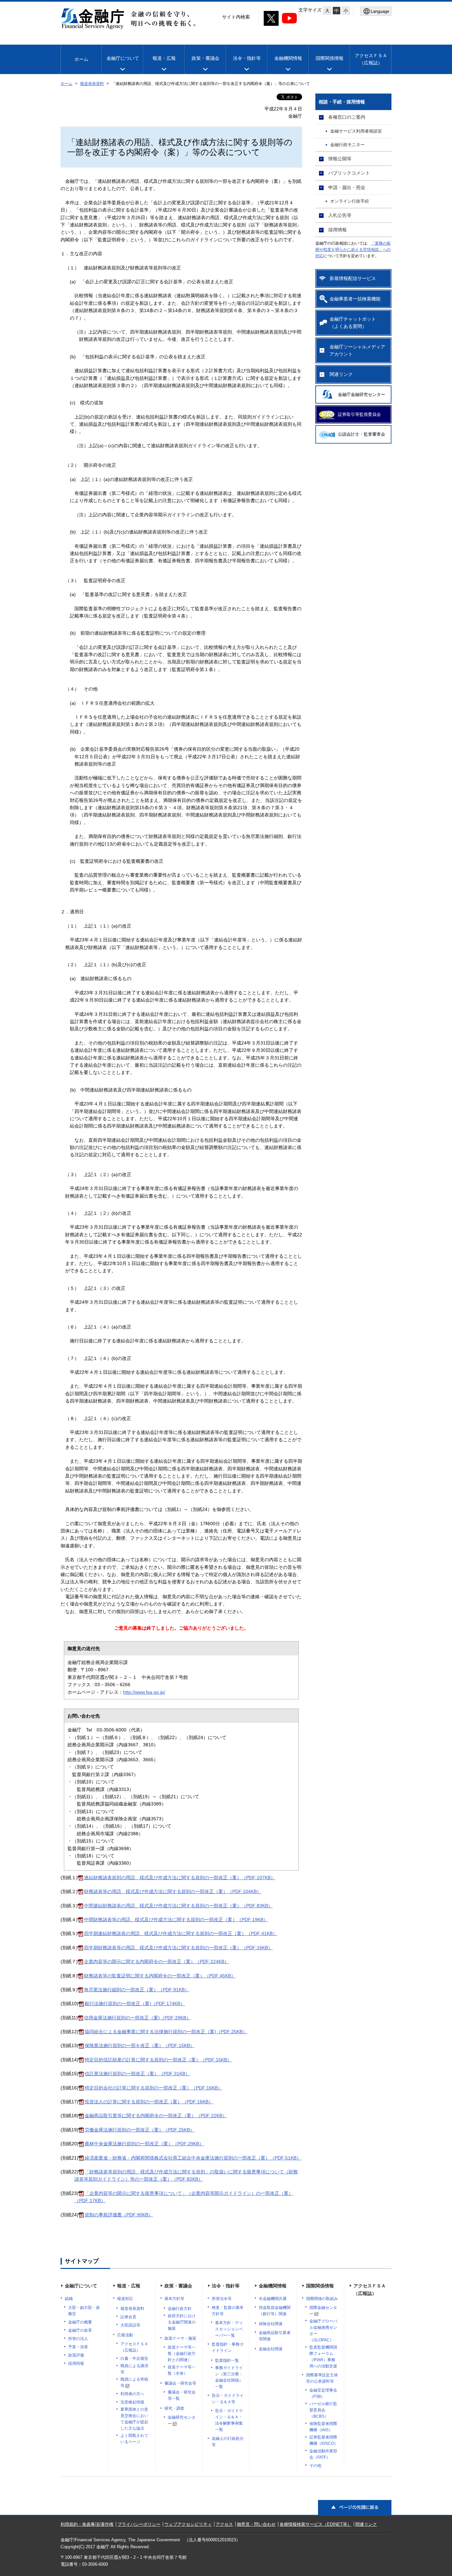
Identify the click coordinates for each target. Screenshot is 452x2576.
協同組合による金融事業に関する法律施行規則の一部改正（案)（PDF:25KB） (166, 2032)
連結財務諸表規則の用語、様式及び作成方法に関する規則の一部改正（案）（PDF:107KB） (180, 1878)
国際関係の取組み (322, 2299)
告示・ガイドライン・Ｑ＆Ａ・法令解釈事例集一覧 (229, 2420)
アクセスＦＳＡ (371, 59)
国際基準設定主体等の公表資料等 (322, 2378)
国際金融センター (323, 2311)
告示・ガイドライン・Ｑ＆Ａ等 (228, 2399)
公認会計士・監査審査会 (362, 434)
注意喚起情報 (132, 2402)
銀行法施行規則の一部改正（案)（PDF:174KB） (135, 2003)
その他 (315, 2466)
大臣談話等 (130, 2325)
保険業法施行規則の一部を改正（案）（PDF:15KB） (140, 2045)
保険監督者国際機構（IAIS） (323, 2427)
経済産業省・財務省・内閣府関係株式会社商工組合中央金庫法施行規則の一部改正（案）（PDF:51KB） (193, 2158)
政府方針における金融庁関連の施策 (182, 2322)
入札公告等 (340, 215)
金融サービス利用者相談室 (356, 131)
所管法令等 (222, 2299)
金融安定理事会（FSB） (323, 2393)
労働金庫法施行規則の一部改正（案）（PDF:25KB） (140, 2130)
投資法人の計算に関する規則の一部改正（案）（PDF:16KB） (149, 2102)
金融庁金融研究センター (362, 395)
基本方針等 (174, 2299)
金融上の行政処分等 (228, 2442)
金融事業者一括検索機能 (355, 299)
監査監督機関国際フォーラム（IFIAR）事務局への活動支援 (323, 2357)
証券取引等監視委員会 (359, 414)
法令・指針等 (247, 58)
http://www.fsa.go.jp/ (144, 1692)
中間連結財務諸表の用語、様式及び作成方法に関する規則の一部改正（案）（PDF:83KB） (178, 1906)
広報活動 (125, 2335)
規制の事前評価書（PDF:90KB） (119, 2215)
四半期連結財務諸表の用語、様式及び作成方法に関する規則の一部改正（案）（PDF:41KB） (181, 1933)
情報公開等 (340, 159)
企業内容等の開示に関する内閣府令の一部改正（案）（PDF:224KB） (157, 1962)
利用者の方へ (132, 2394)
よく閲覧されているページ (134, 2439)
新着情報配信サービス (353, 278)
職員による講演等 (134, 2369)
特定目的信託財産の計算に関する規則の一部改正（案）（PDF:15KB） (158, 2060)
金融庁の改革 (80, 2330)
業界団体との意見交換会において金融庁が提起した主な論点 (134, 2419)
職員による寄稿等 (134, 2382)
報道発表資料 (92, 84)
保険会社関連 (271, 2324)
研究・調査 (174, 2408)
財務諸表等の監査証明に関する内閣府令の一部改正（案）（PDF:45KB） (160, 1976)
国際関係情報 (330, 58)
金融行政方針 (180, 2309)
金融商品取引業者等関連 (275, 2336)
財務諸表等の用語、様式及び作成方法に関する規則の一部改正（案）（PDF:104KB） (173, 1891)
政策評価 (76, 2355)
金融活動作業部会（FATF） (323, 2454)
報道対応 (125, 2299)
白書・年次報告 (134, 2358)
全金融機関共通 (273, 2299)
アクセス (224, 2524)
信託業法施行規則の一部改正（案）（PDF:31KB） (137, 2074)
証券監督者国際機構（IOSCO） (324, 2440)
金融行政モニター (347, 145)
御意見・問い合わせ (256, 2524)
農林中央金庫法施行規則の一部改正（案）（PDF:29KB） (144, 2144)
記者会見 (128, 2317)
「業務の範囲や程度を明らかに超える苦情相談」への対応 (353, 250)
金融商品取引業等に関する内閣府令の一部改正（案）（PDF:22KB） (156, 2116)
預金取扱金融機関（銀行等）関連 (275, 2311)
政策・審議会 (205, 58)
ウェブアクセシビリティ (188, 2524)
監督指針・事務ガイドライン (228, 2347)
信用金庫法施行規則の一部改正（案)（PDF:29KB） (137, 2018)
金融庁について (123, 58)
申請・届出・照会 (347, 187)
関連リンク (341, 374)
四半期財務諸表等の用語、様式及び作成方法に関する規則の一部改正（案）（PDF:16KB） (178, 1948)
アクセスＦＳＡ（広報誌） (134, 2347)
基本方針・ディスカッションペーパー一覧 (229, 2329)
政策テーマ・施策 (180, 2338)
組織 (69, 2299)
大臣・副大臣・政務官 (84, 2311)
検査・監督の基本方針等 (228, 2311)
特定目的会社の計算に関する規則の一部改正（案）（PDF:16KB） (154, 2088)
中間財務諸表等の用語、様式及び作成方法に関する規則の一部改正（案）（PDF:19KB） (176, 1920)
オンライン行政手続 (350, 201)
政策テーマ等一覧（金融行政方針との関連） (182, 2354)
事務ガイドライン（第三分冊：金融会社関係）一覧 (229, 2377)
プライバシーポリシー (139, 2524)
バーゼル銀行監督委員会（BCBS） (323, 2410)
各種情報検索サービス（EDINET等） (316, 2524)
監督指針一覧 (227, 2360)
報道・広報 (164, 58)
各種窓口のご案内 (347, 117)
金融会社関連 (271, 2349)
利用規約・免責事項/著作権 (87, 2524)
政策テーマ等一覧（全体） (182, 2370)
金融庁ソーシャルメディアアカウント (357, 350)
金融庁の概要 (80, 2322)
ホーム (81, 59)
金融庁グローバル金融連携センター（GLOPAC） (323, 2331)
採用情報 (338, 230)
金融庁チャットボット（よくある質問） (353, 323)
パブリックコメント (349, 173)
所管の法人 (78, 2339)
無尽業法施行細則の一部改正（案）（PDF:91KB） (137, 1990)
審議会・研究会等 (180, 2383)
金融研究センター (182, 2420)
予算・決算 (78, 2347)
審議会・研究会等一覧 (182, 2395)
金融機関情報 (288, 58)
